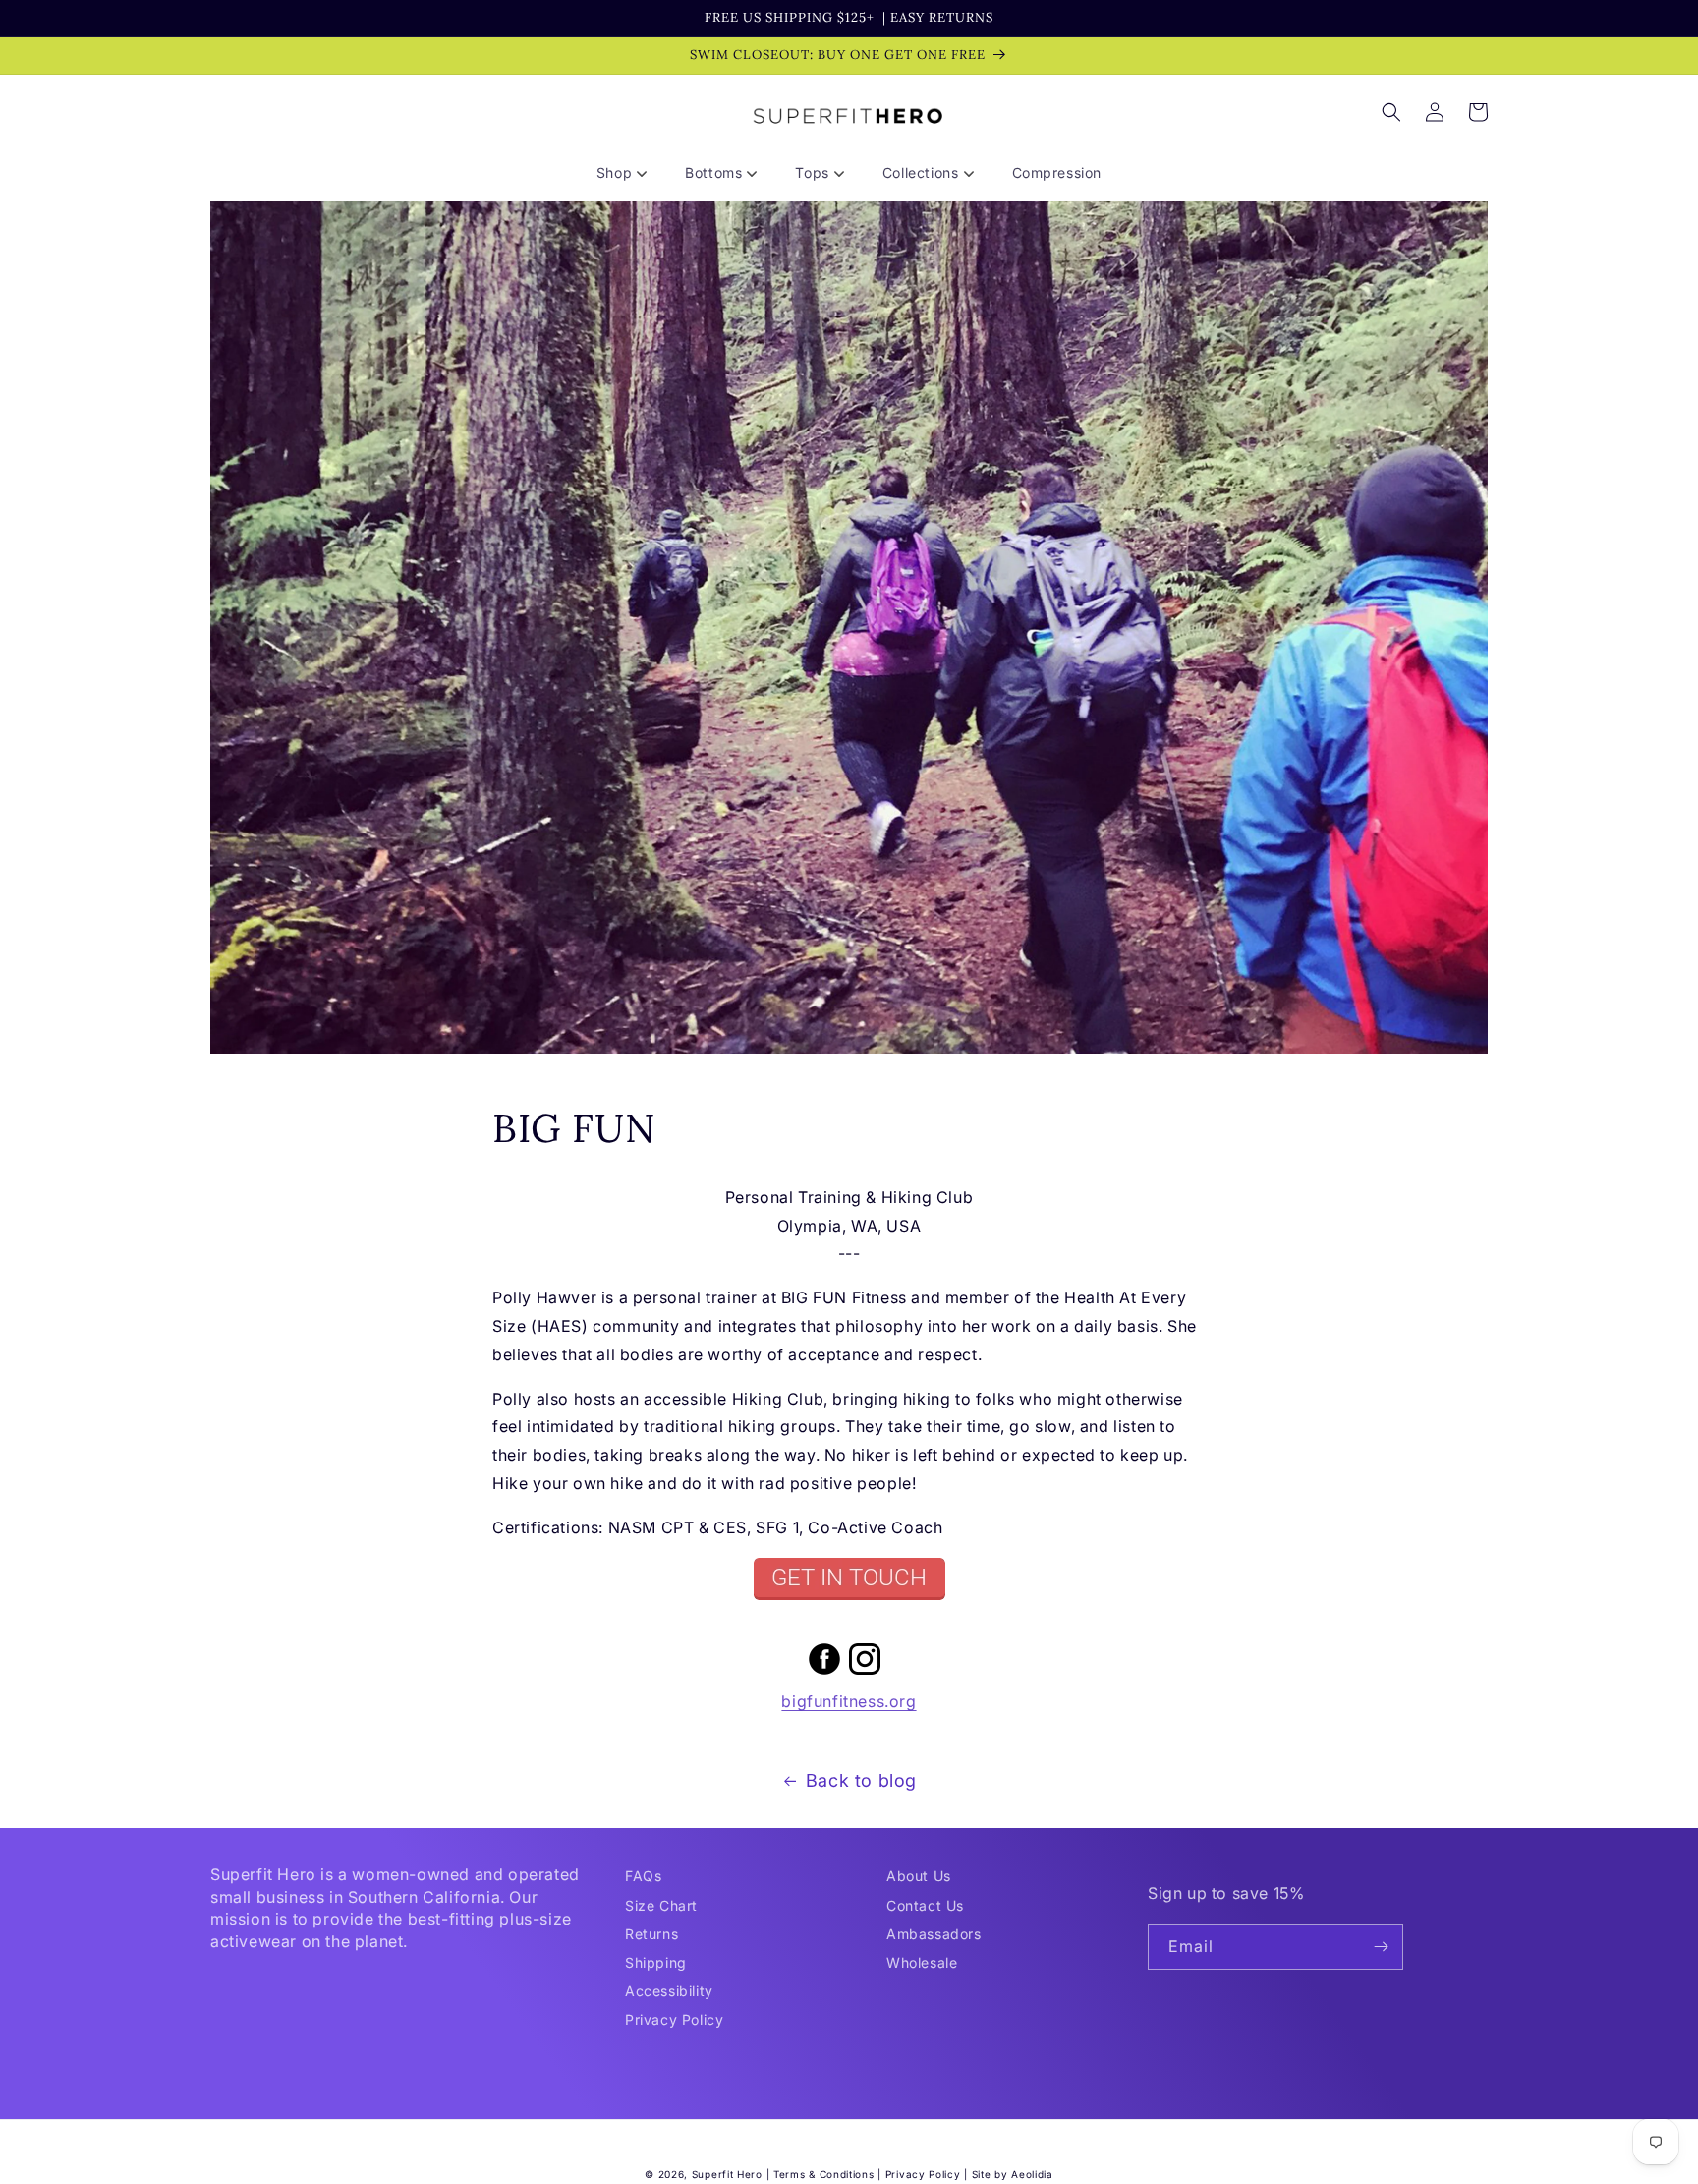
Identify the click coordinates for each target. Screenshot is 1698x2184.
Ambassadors (934, 1934)
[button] (629, 173)
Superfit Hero (727, 2174)
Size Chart (661, 1905)
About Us (919, 1876)
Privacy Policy (674, 2019)
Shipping (656, 1962)
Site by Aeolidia (1013, 2174)
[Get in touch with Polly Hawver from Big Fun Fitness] (849, 1579)
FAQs (643, 1876)
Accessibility (669, 1991)
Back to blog (861, 1781)
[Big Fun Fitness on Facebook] (824, 1673)
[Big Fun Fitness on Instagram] (865, 1673)
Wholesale (922, 1962)
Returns (651, 1934)
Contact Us (925, 1905)
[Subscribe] (1381, 1947)
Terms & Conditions (824, 2174)
